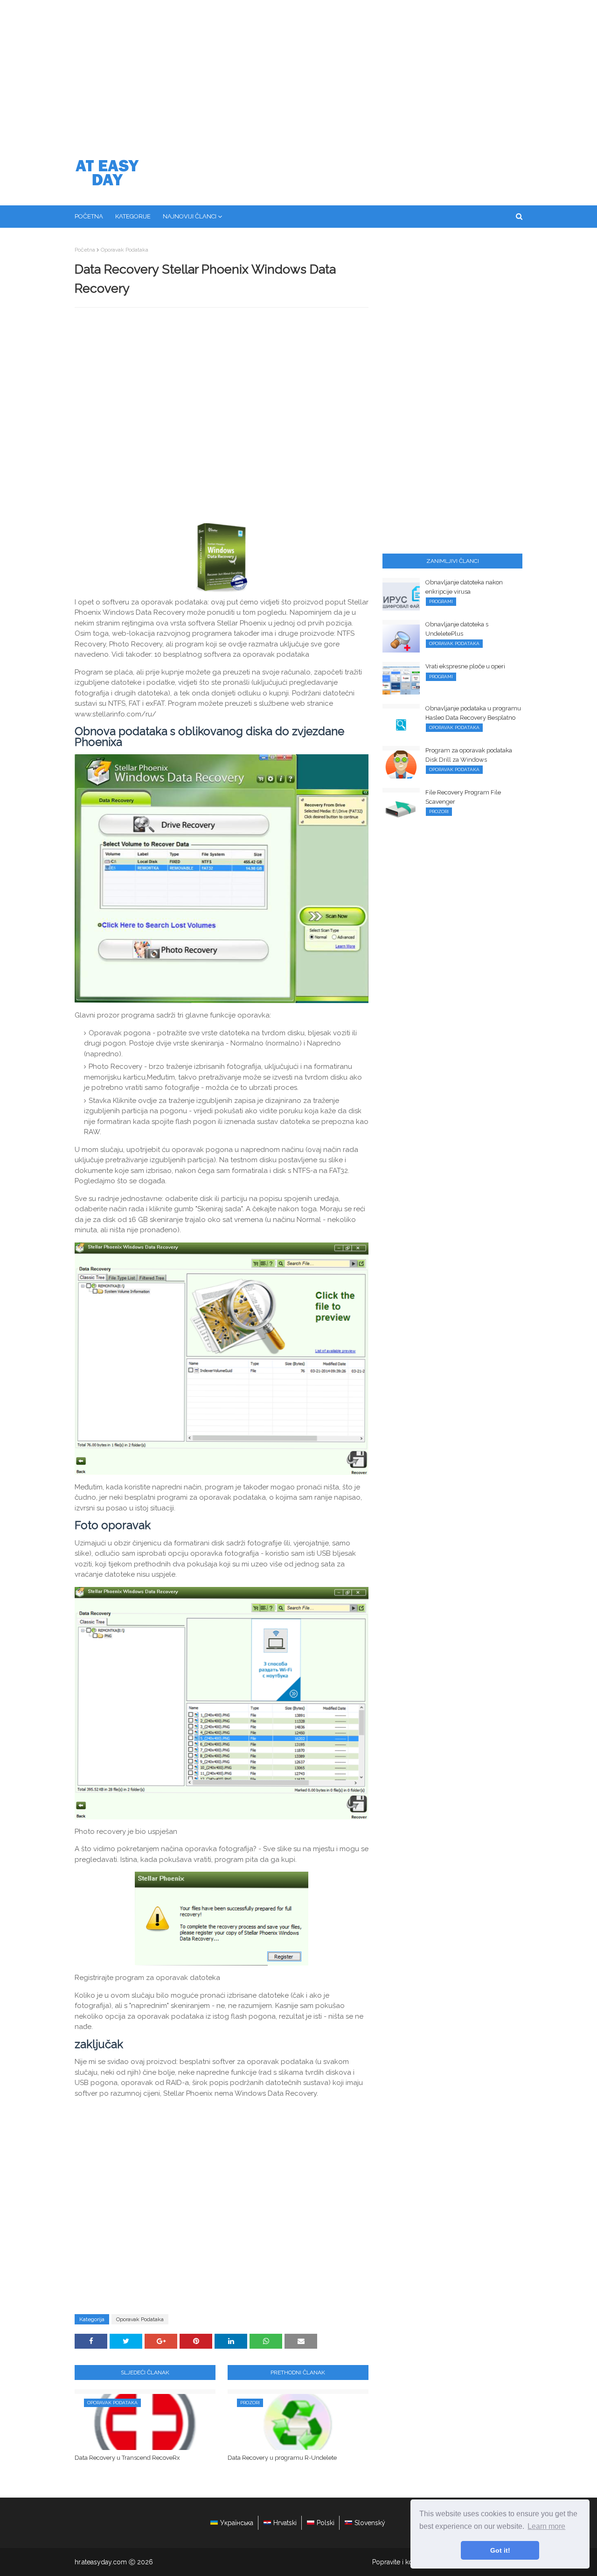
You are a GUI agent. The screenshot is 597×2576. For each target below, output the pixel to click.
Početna (85, 250)
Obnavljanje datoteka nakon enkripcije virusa (464, 587)
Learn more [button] (546, 2526)
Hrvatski (285, 2523)
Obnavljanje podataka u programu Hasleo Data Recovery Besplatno (473, 713)
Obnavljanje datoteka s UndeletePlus (457, 629)
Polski (326, 2523)
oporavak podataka (125, 250)
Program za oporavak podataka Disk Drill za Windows (469, 755)
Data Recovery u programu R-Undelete (282, 2458)
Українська (237, 2523)
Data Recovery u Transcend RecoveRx (127, 2458)
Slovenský (370, 2523)
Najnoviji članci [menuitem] (190, 216)
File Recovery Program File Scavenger (463, 797)
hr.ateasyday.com (101, 2562)
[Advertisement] (298, 70)
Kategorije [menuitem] (133, 216)
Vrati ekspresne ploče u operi (465, 666)
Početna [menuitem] (89, 216)
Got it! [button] (500, 2550)
